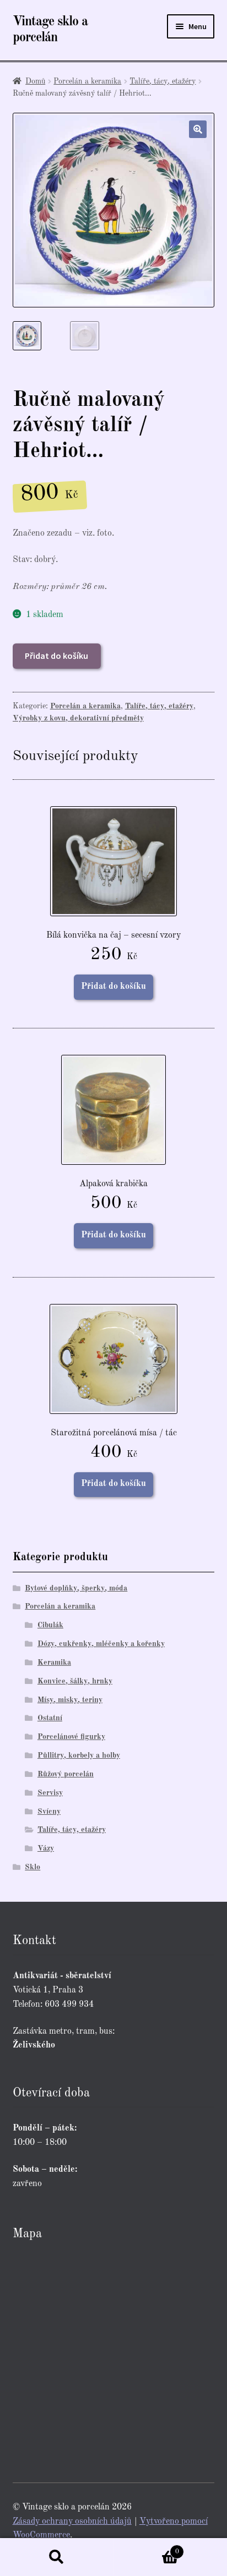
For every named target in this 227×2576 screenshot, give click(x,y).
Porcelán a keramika (87, 81)
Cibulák (50, 1625)
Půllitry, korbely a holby (79, 1755)
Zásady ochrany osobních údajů (72, 2522)
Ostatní (50, 1718)
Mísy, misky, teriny (70, 1700)
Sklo (33, 1867)
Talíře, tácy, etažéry (163, 81)
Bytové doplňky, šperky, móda (76, 1588)
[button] (198, 129)
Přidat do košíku (56, 656)
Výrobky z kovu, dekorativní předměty (78, 718)
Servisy (50, 1793)
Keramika (54, 1663)
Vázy (46, 1848)
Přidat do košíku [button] (113, 987)
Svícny (49, 1812)
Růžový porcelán (66, 1774)
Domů (35, 81)
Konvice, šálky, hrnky (75, 1681)
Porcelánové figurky (71, 1737)
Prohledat (57, 2557)
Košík (146, 2548)
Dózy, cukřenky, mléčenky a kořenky (101, 1644)
